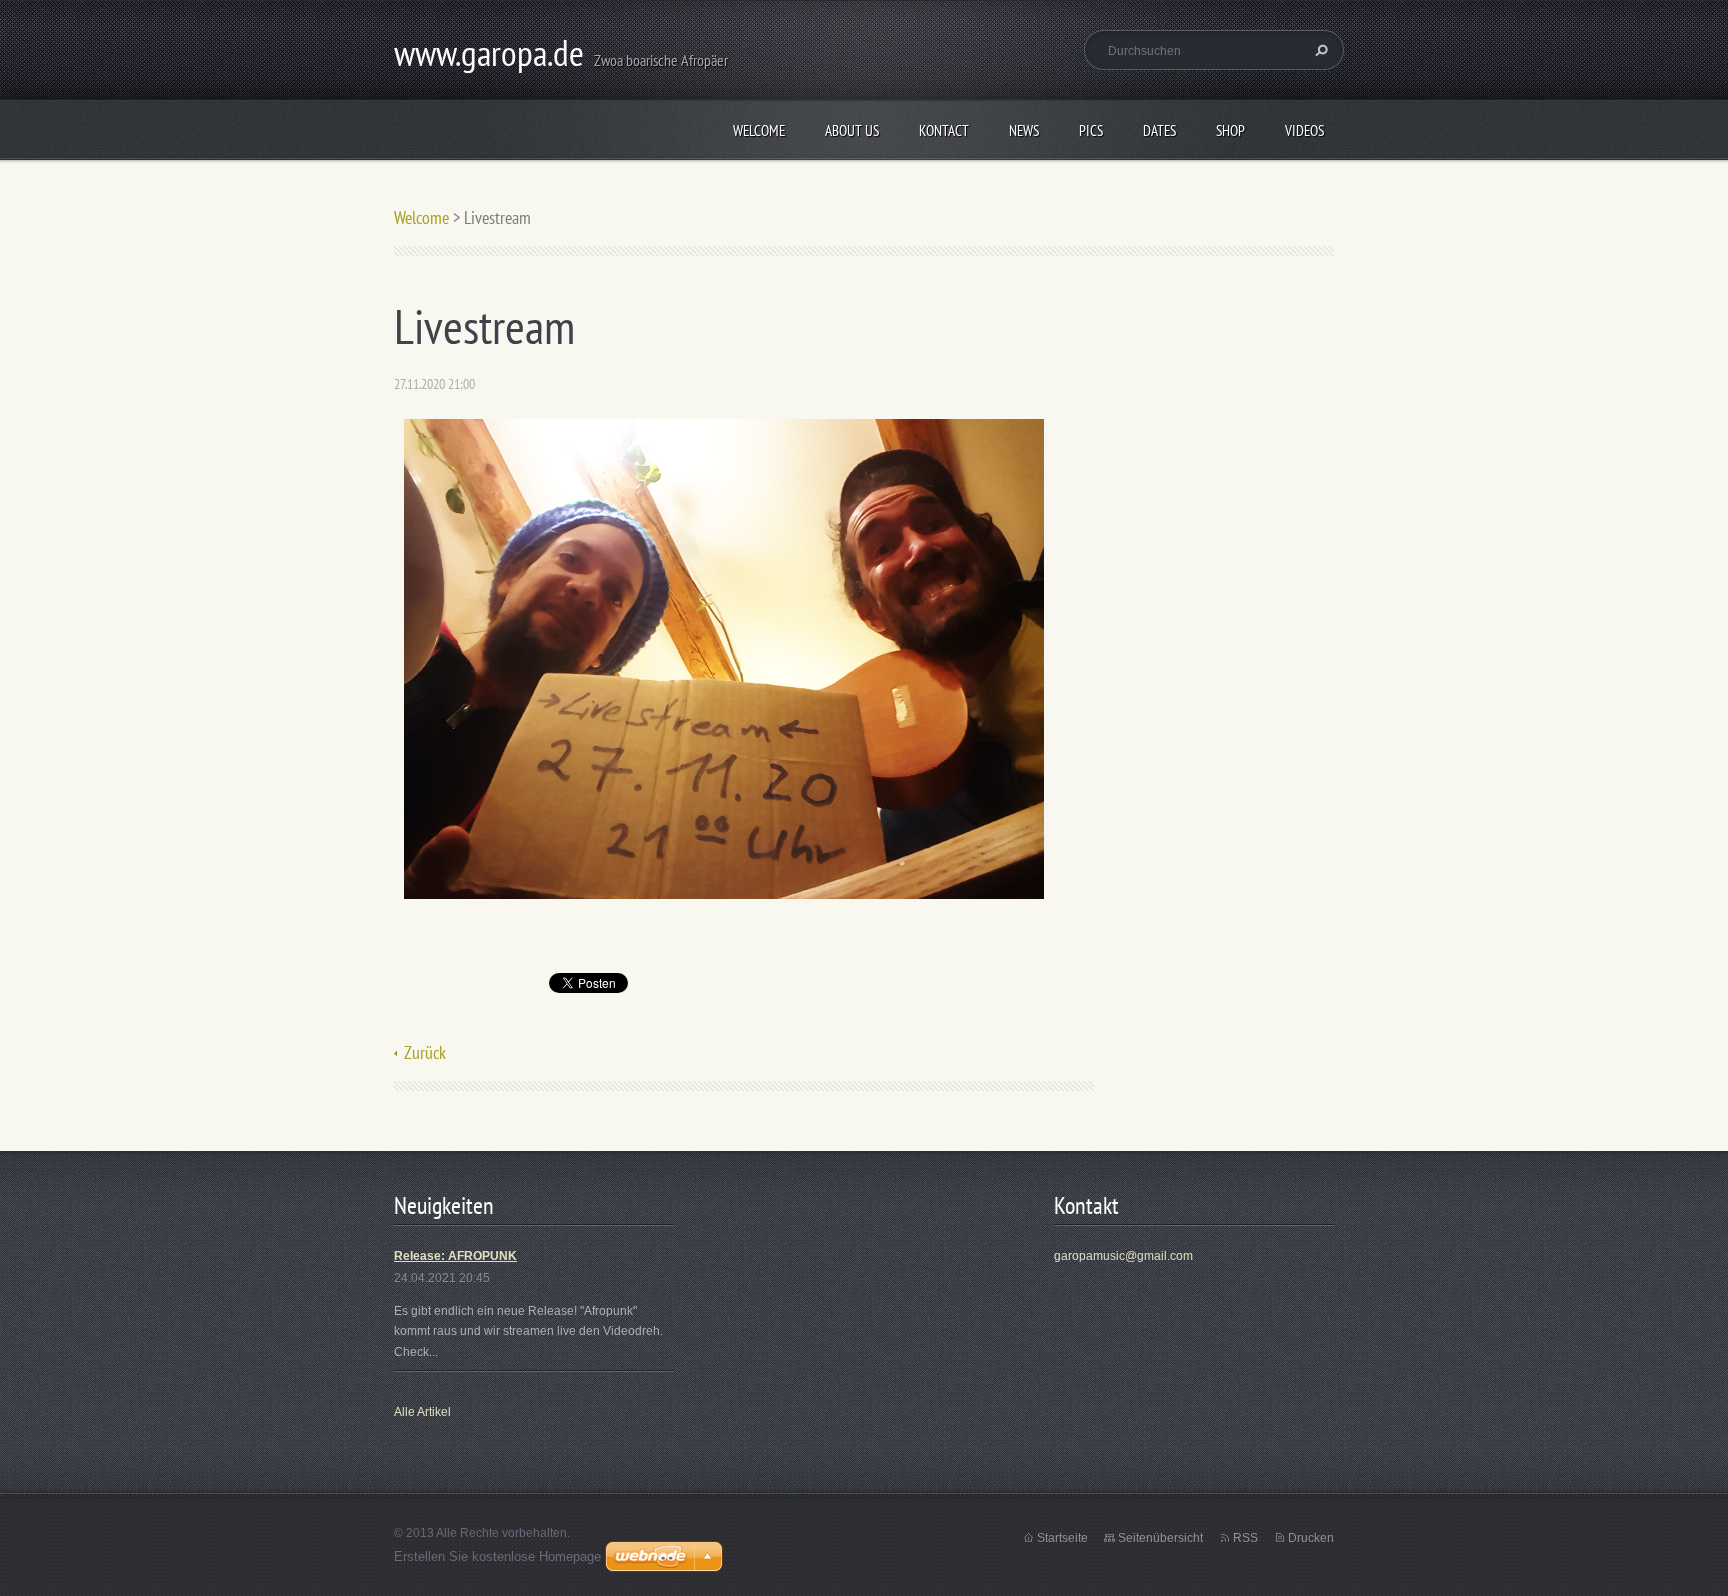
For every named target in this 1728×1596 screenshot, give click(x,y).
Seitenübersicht (1160, 1538)
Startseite (1062, 1538)
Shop (1230, 130)
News (1024, 130)
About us (852, 130)
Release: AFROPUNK (455, 1256)
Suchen (1319, 50)
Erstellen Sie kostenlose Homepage (497, 1556)
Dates (1159, 130)
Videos (1304, 130)
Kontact (944, 130)
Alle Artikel (422, 1412)
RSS (1245, 1538)
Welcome (759, 130)
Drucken (1311, 1538)
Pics (1091, 130)
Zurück (425, 1052)
